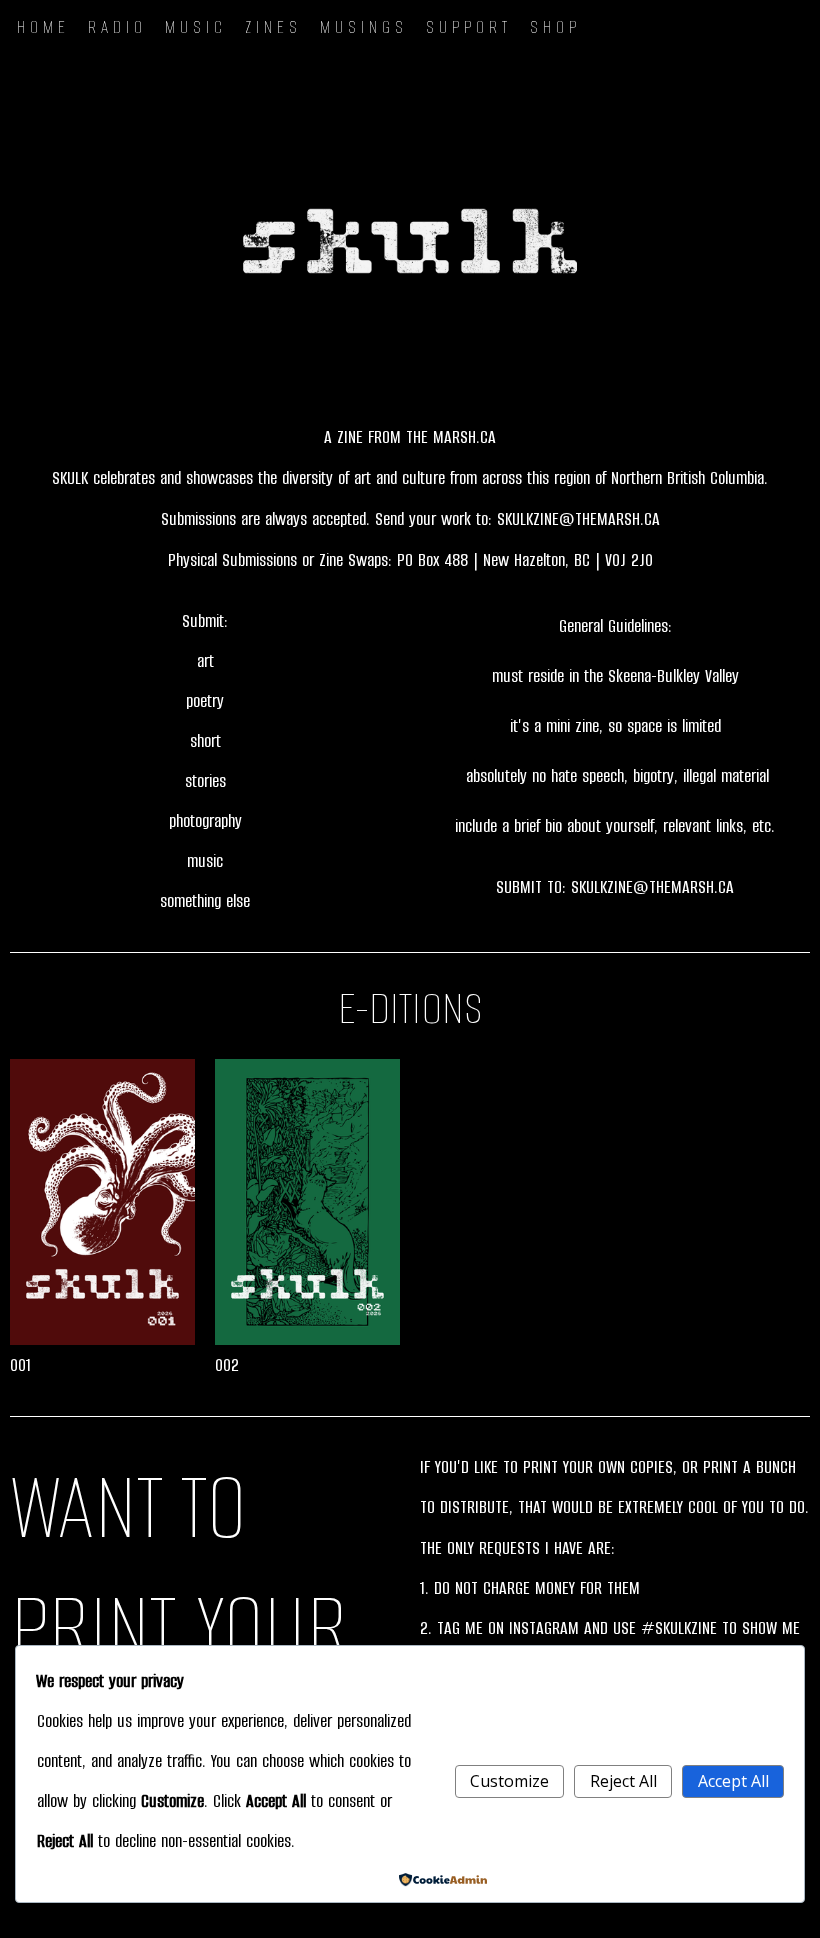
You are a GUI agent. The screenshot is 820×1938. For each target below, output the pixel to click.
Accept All (733, 1781)
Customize (509, 1781)
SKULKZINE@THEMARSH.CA (578, 519)
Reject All (623, 1781)
